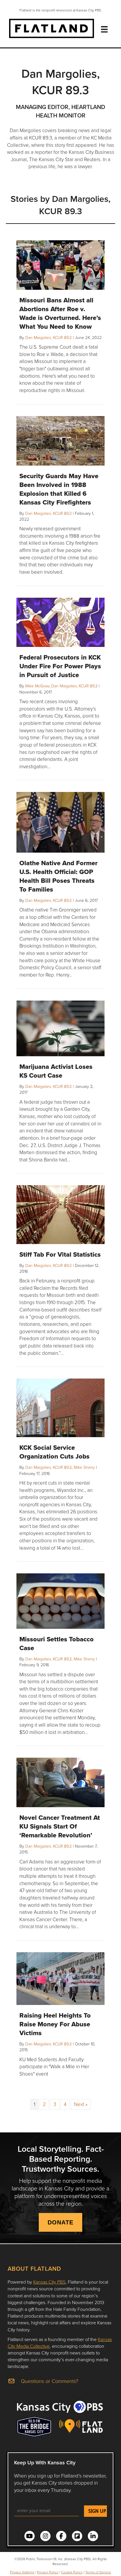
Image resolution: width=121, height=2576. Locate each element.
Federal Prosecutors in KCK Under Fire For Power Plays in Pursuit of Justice (60, 666)
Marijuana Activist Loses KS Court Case (56, 1071)
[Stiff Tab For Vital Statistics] (60, 1214)
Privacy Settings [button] (22, 2572)
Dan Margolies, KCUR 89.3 (48, 337)
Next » (81, 2104)
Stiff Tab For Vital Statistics (60, 1254)
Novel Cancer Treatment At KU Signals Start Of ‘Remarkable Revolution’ (60, 1826)
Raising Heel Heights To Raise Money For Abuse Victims (55, 2024)
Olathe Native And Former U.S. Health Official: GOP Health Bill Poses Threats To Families (58, 876)
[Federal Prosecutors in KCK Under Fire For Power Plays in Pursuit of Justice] (60, 622)
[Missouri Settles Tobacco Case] (60, 1600)
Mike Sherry (84, 1467)
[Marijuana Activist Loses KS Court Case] (60, 1028)
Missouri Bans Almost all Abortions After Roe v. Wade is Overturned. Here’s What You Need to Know (60, 313)
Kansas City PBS (49, 2282)
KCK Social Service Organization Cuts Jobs (54, 1452)
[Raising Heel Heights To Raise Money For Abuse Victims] (60, 1978)
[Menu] (104, 29)
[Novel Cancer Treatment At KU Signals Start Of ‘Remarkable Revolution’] (60, 1782)
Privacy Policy (48, 2572)
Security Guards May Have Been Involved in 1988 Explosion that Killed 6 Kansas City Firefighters (59, 489)
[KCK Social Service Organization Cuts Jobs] (60, 1407)
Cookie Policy (72, 2572)
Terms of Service (98, 2572)
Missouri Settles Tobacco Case (57, 1643)
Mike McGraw (37, 686)
